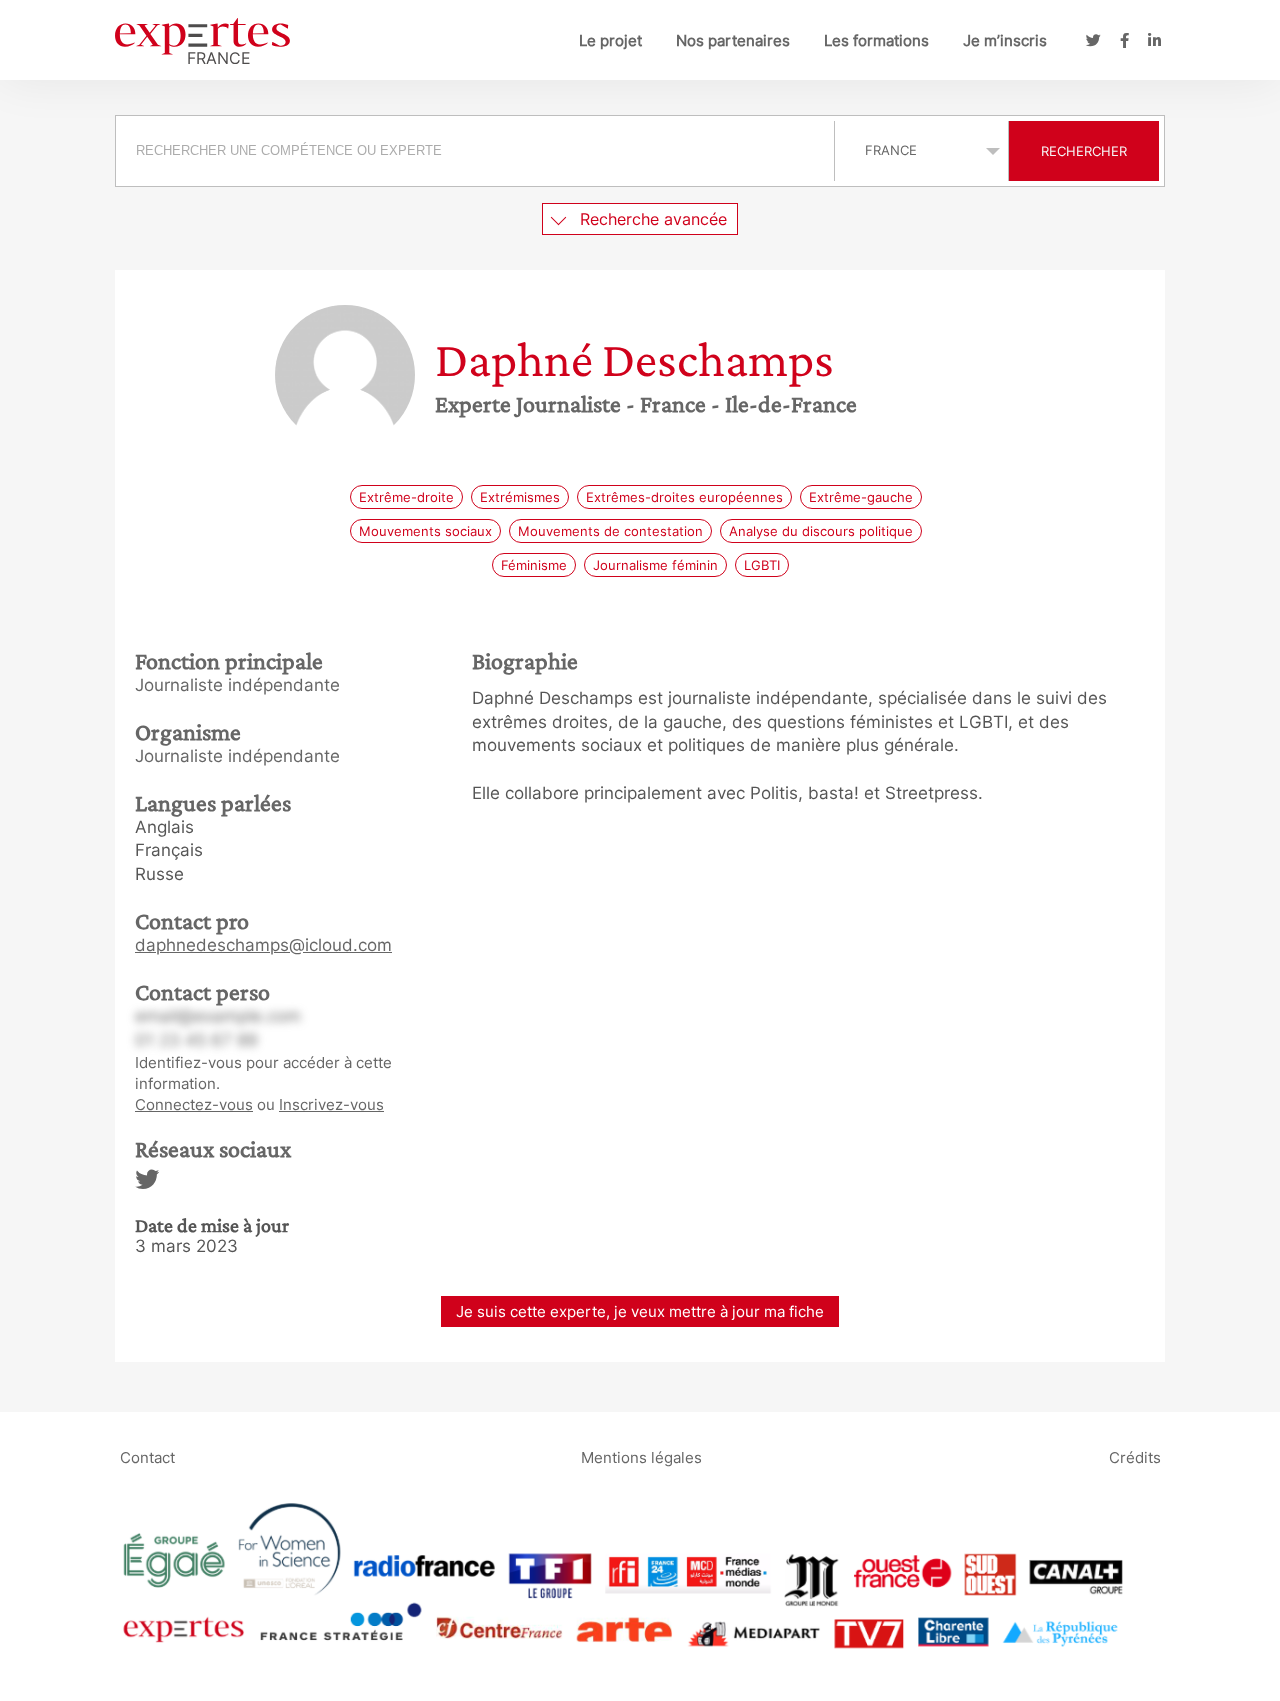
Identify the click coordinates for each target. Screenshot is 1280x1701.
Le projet (610, 40)
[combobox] (477, 151)
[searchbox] (475, 151)
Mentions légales (641, 1456)
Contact (147, 1456)
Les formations (876, 40)
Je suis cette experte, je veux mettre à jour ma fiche (640, 1311)
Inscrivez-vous (331, 1104)
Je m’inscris (1005, 40)
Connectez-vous (194, 1104)
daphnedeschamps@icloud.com (263, 945)
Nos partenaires (733, 40)
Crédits (1135, 1456)
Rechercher (1084, 151)
